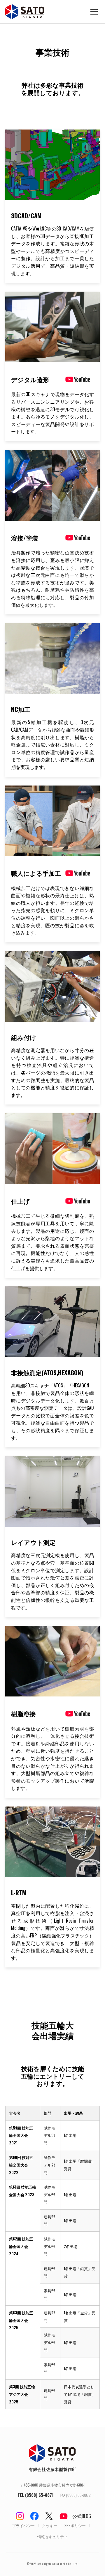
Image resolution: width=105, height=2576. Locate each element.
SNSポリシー (75, 2526)
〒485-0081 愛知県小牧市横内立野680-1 (53, 2485)
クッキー (50, 2526)
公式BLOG (82, 2516)
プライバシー (23, 2526)
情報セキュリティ (52, 2537)
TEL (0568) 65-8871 (36, 2495)
